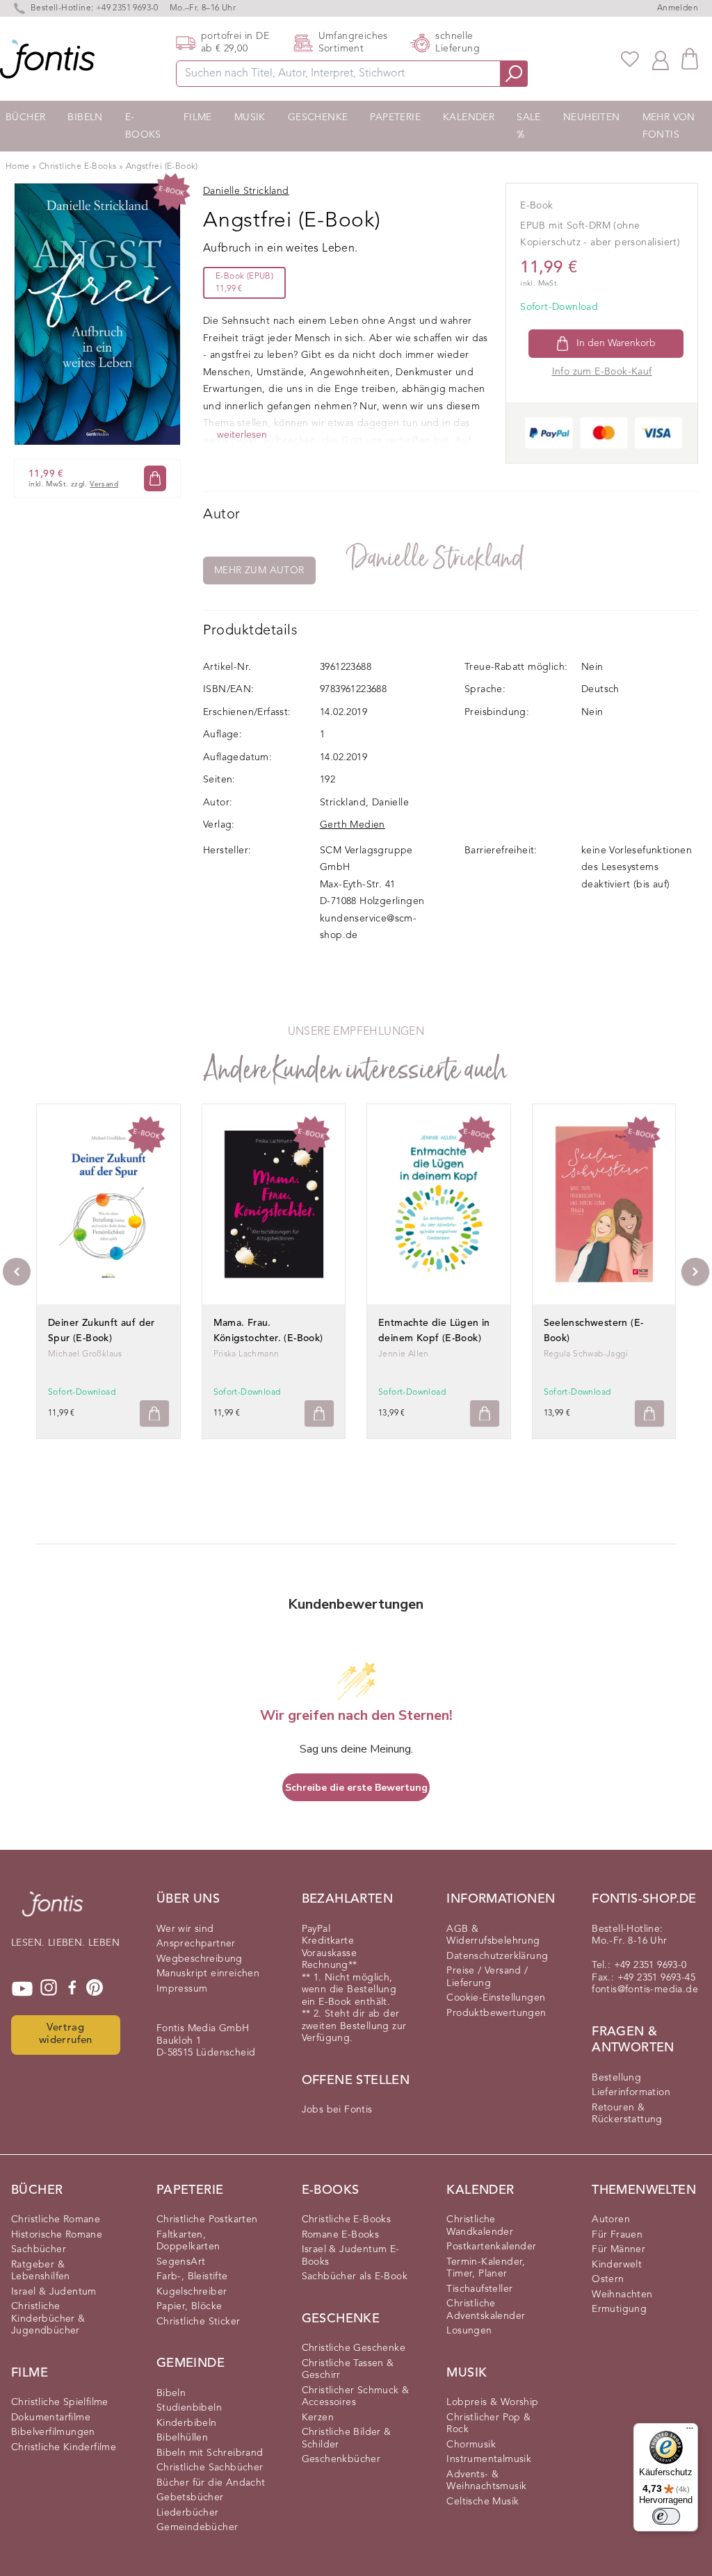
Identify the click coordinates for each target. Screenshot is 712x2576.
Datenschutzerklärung (497, 1956)
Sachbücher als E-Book (355, 2276)
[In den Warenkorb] (155, 478)
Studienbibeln (189, 2408)
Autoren (611, 2220)
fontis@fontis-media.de (645, 1990)
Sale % (529, 126)
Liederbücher (188, 2513)
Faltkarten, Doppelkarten (188, 2241)
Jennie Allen (404, 1354)
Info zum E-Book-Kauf (602, 372)
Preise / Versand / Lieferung (487, 1977)
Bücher (25, 117)
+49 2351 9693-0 (127, 8)
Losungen (469, 2331)
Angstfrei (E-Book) (162, 167)
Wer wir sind (185, 1929)
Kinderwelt (617, 2265)
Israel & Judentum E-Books (351, 2256)
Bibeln (85, 117)
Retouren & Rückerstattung (627, 2114)
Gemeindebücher (197, 2527)
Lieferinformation (631, 2092)
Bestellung (616, 2078)
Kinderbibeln (187, 2423)
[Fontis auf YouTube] (22, 1989)
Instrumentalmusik (489, 2459)
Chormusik (471, 2445)
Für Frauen (617, 2235)
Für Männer (618, 2249)
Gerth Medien (353, 825)
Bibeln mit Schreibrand (210, 2453)
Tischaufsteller (479, 2289)
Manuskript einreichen (208, 1974)
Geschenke (318, 117)
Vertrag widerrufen (66, 2035)
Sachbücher (39, 2249)
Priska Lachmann (246, 1354)
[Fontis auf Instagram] (49, 1989)
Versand (104, 485)
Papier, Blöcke (189, 2306)
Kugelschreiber (192, 2292)
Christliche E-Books (78, 167)
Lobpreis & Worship (492, 2402)
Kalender (469, 117)
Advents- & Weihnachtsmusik (486, 2481)
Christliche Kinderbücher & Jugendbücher (48, 2319)
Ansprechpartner (196, 1944)
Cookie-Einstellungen (496, 1998)
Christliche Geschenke (354, 2348)
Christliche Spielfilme (60, 2402)
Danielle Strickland (437, 558)
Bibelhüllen (182, 2438)
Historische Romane (57, 2235)
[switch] (666, 2516)
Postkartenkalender (491, 2247)
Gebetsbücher (190, 2497)
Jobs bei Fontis (337, 2110)
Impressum (182, 1989)
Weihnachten (622, 2295)
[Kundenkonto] (661, 59)
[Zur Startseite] (52, 1911)
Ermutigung (619, 2309)
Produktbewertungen (496, 2013)
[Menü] (690, 2431)
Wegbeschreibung (200, 1959)
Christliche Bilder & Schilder (347, 2438)
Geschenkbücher (341, 2459)
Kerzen (318, 2418)
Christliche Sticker (199, 2322)
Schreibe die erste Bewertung (356, 1788)
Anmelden (678, 8)
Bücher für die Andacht (211, 2483)
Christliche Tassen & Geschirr (348, 2370)
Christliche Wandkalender (480, 2226)
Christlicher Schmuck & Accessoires (356, 2397)
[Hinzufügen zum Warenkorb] (154, 1414)
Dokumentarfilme (51, 2418)
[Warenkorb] (690, 59)
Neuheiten (592, 117)
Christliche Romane (56, 2220)
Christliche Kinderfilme (64, 2447)
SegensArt (181, 2262)
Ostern (608, 2279)
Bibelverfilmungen (53, 2432)
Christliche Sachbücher (210, 2468)
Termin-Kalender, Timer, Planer (486, 2268)
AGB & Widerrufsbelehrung (493, 1935)
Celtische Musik (483, 2502)
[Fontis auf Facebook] (72, 1989)
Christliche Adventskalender (486, 2310)
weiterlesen (242, 435)
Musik (250, 117)
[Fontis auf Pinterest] (95, 1989)
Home (18, 167)
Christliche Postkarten (207, 2220)
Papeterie (395, 117)
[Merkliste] (630, 59)
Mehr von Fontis (669, 126)
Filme (198, 117)
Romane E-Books (341, 2235)
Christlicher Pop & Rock (488, 2424)
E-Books (143, 126)
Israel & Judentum (54, 2292)
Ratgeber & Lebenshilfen (41, 2271)
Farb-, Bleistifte (192, 2276)
